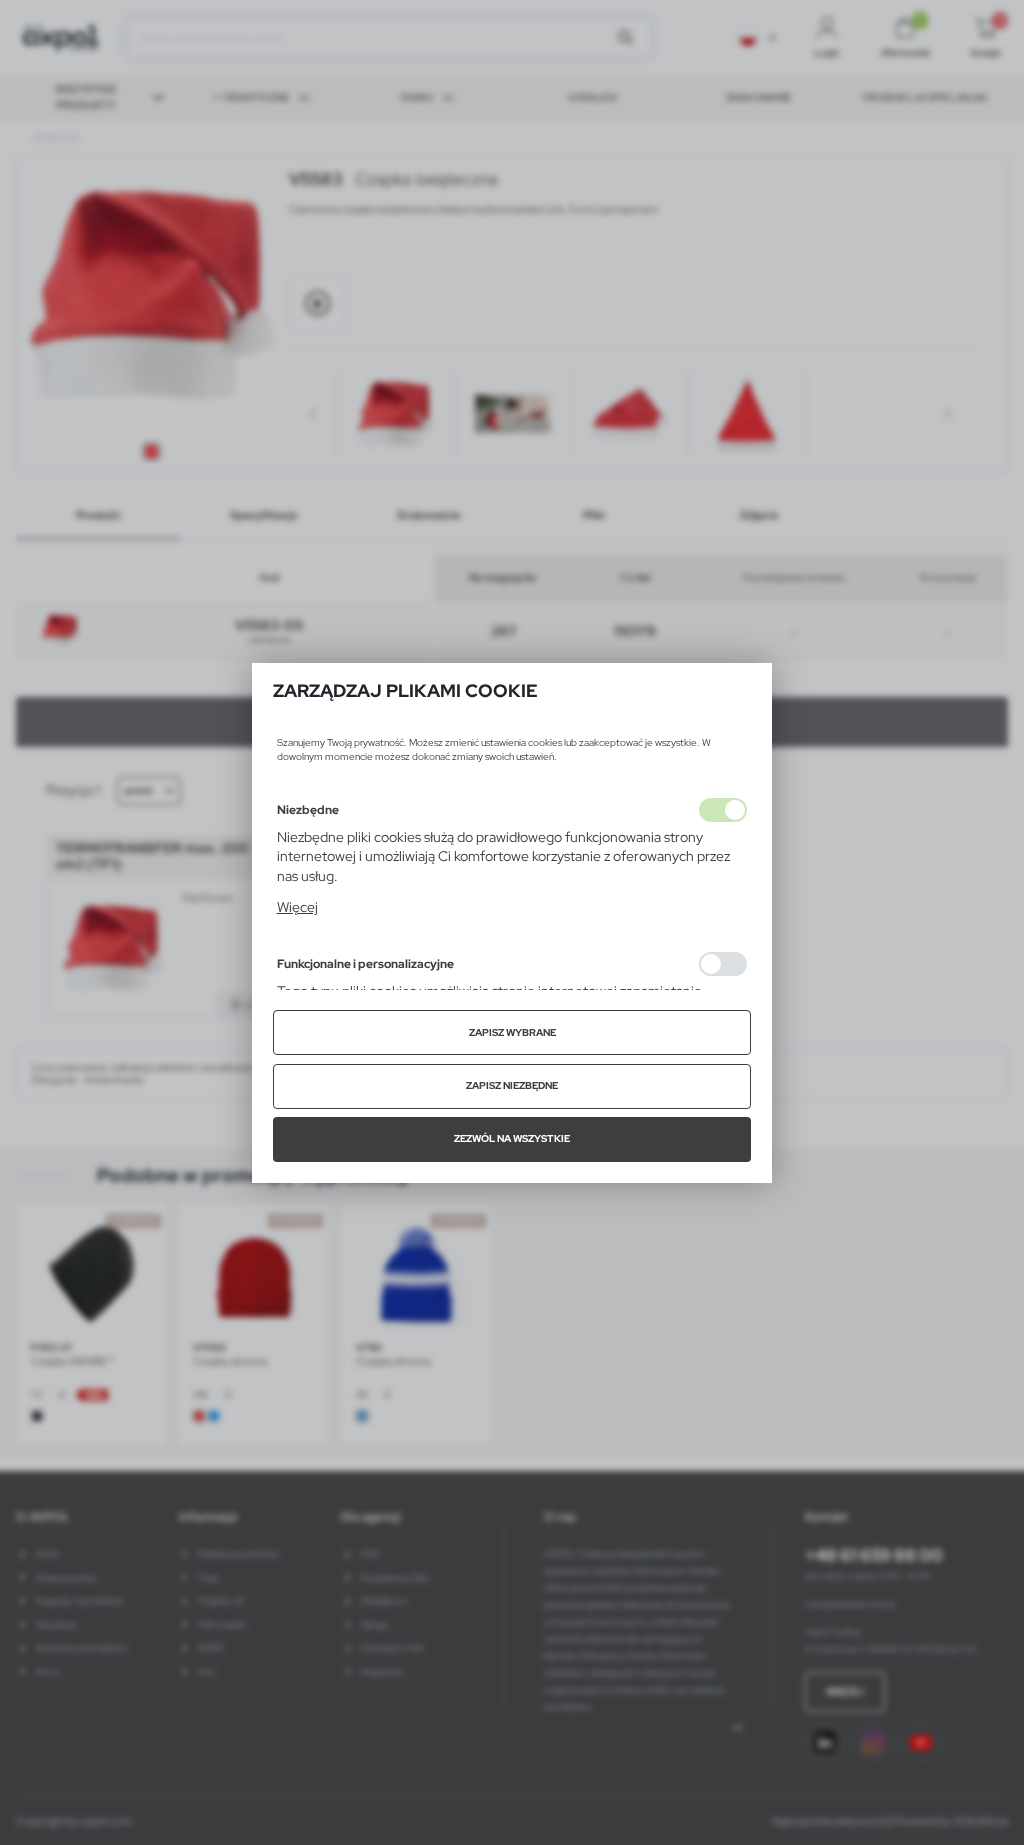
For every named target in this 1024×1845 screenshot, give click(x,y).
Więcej (297, 907)
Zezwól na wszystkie (512, 1138)
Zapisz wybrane (512, 1032)
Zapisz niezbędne (512, 1085)
